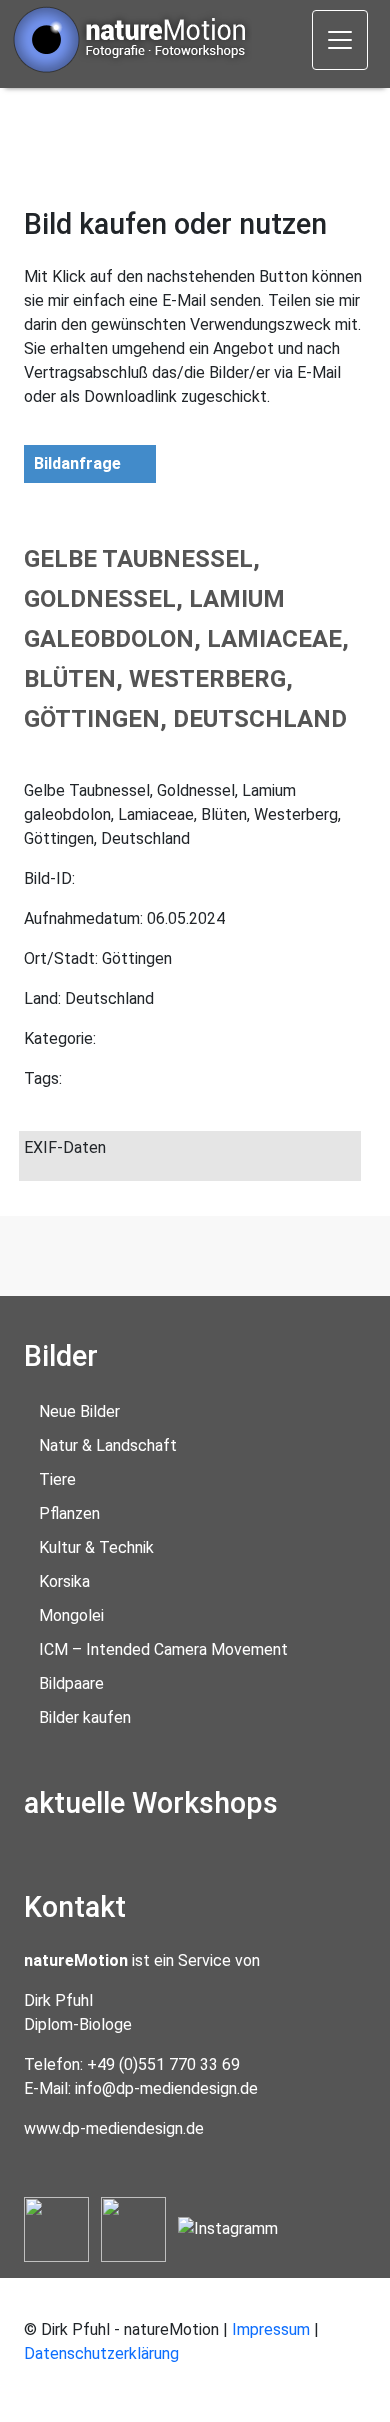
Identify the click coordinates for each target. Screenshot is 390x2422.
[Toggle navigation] (340, 40)
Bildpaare (71, 1683)
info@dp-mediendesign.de (166, 2088)
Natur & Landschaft (108, 1445)
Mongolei (71, 1615)
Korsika (64, 1581)
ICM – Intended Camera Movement (163, 1649)
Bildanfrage (77, 463)
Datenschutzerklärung (101, 2353)
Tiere (57, 1479)
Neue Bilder (79, 1411)
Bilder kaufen (85, 1717)
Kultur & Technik (96, 1547)
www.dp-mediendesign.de (114, 2128)
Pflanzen (69, 1513)
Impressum (271, 2329)
